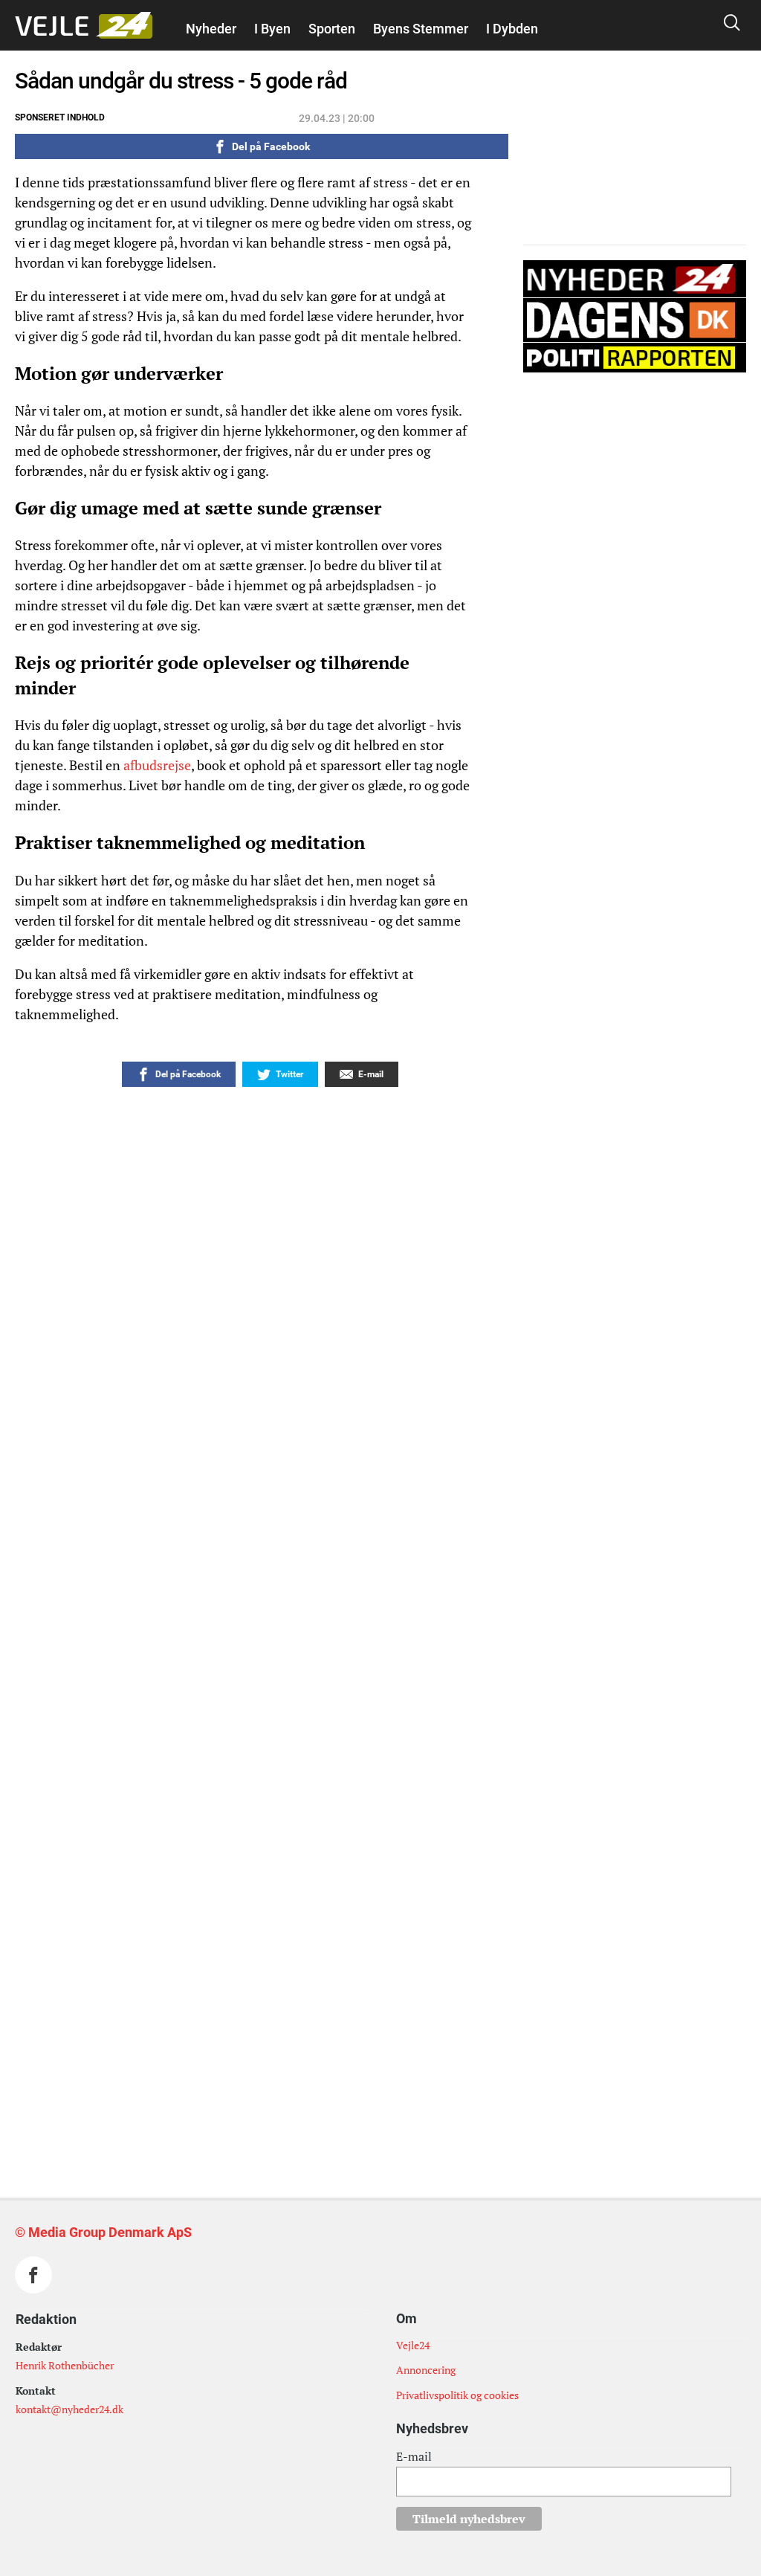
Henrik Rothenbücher (65, 2365)
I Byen (272, 29)
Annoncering (426, 2370)
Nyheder (211, 29)
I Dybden (512, 29)
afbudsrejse (157, 765)
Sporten (332, 29)
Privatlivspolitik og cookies (457, 2395)
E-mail (414, 2456)
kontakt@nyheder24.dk (69, 2409)
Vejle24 (413, 2345)
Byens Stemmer (421, 29)
